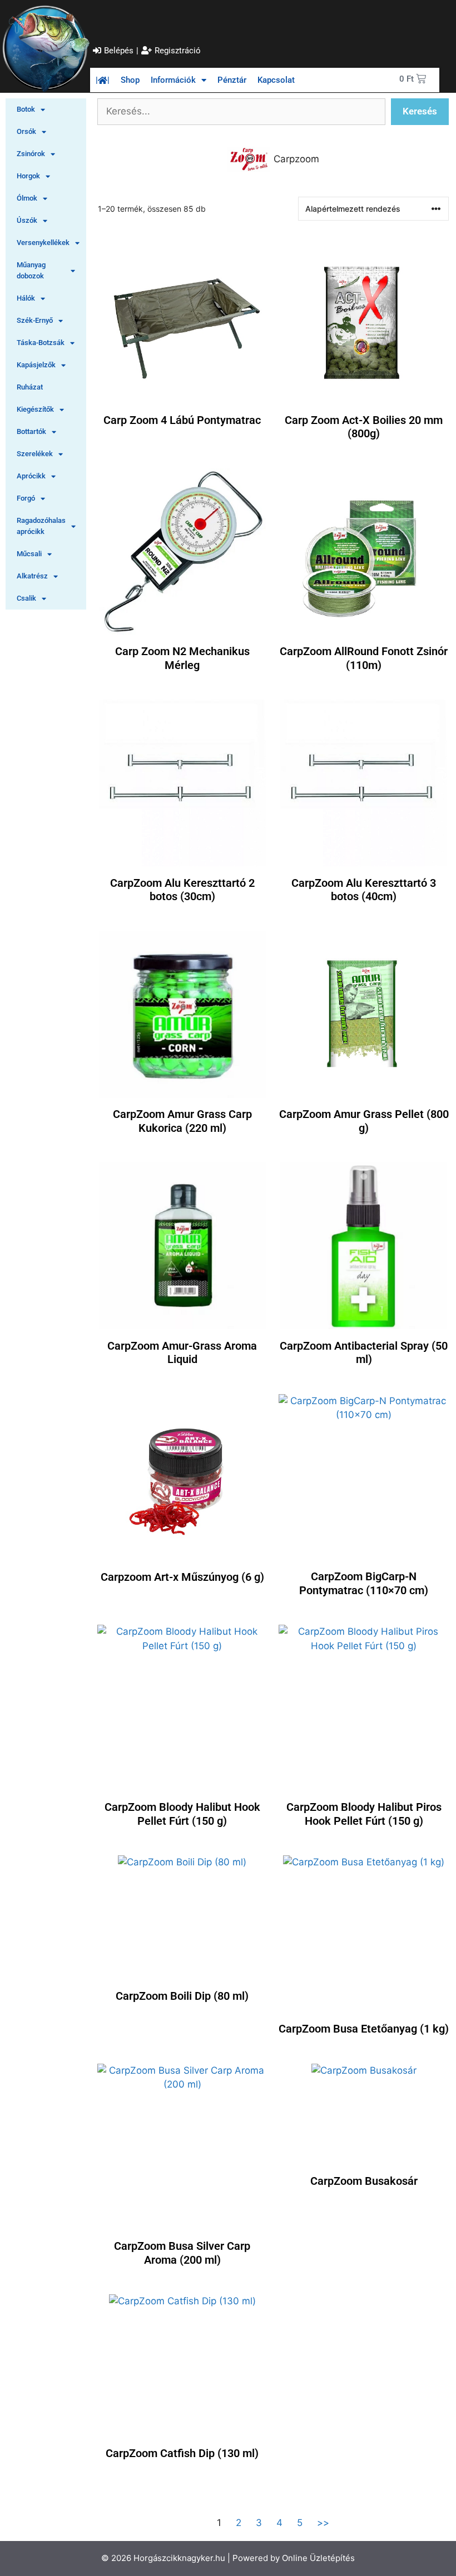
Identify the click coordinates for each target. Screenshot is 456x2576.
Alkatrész (32, 576)
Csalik (26, 598)
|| (103, 80)
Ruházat (30, 387)
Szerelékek (35, 454)
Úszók (27, 220)
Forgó (26, 498)
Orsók (26, 131)
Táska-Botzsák (41, 343)
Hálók (26, 298)
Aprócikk (31, 476)
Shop (130, 80)
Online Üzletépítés (318, 2558)
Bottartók (31, 431)
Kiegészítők (35, 409)
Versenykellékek (43, 243)
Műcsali (29, 554)
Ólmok (27, 198)
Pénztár (232, 80)
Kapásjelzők (36, 365)
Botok (26, 109)
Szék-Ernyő (35, 320)
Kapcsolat (276, 80)
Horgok (28, 176)
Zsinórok (31, 154)
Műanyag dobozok (31, 270)
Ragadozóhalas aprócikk (41, 526)
